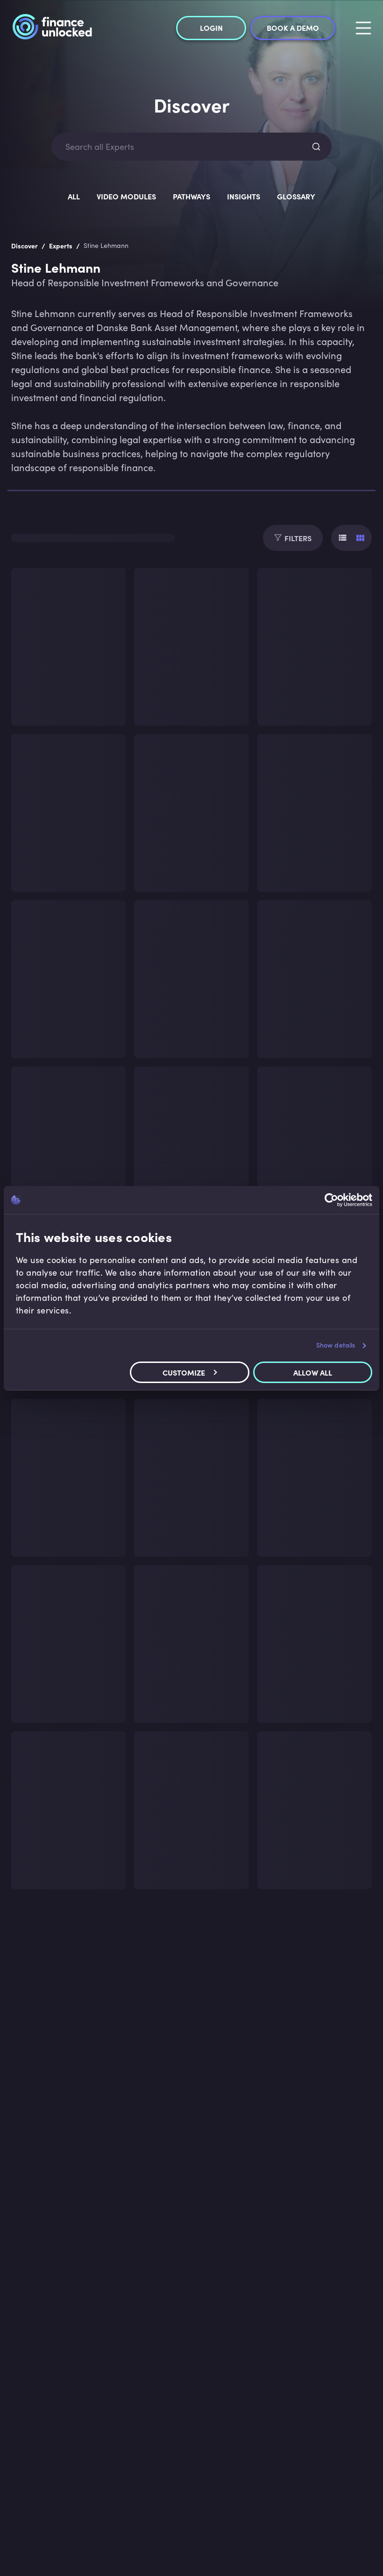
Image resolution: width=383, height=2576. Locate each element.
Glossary (296, 196)
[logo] (52, 28)
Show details (336, 1345)
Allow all (313, 1372)
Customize (184, 1372)
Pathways (191, 196)
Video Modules (126, 196)
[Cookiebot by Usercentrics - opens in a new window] (331, 1200)
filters (298, 538)
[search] (316, 147)
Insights (244, 196)
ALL (74, 196)
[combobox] (183, 147)
